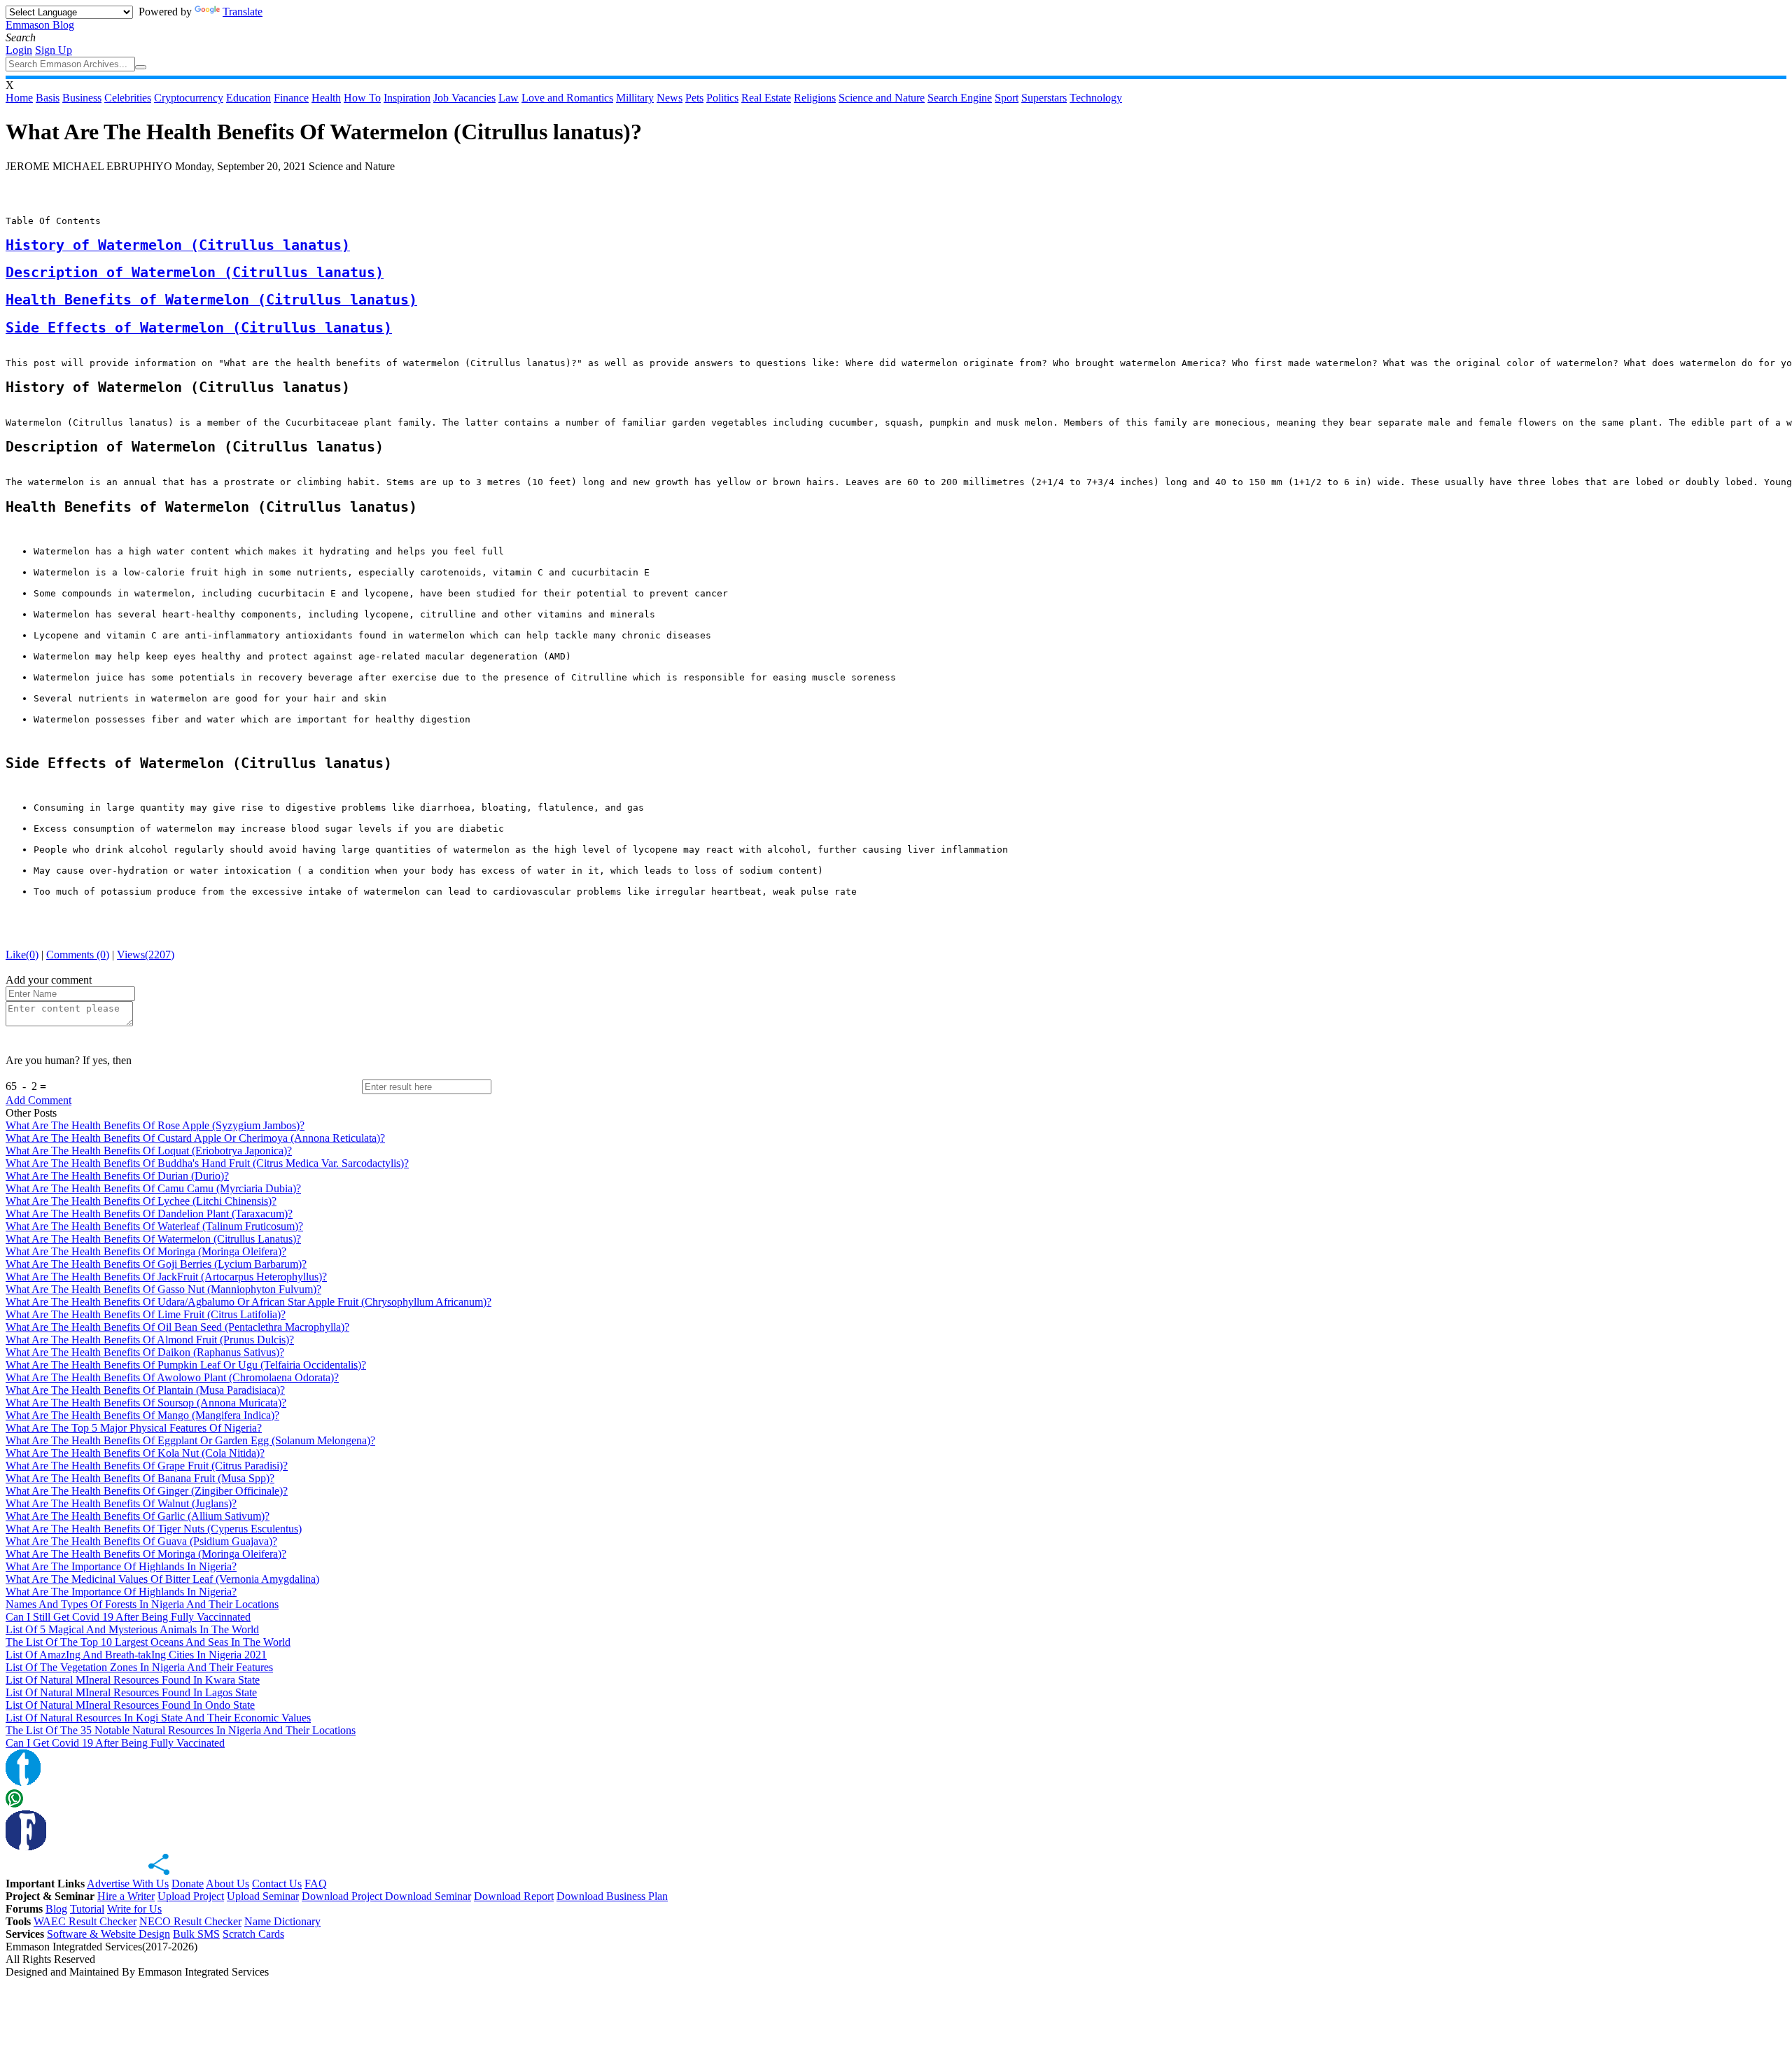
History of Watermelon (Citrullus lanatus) (178, 245)
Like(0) (22, 955)
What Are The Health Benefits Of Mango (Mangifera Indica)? (142, 1415)
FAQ (316, 1884)
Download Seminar (428, 1896)
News (670, 98)
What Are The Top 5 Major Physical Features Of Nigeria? (134, 1428)
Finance (291, 98)
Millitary (635, 98)
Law (509, 98)
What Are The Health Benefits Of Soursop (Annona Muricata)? (146, 1403)
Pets (694, 98)
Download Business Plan (612, 1896)
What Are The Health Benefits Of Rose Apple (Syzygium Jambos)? (155, 1125)
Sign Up (54, 50)
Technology (1096, 98)
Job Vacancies (464, 98)
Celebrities (128, 98)
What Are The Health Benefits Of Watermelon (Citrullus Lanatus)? (153, 1239)
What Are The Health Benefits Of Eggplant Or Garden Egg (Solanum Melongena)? (190, 1440)
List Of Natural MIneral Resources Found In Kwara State (133, 1680)
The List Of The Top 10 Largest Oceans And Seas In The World (148, 1642)
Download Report (514, 1896)
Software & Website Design (108, 1934)
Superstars (1044, 98)
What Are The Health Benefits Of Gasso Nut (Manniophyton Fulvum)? (163, 1289)
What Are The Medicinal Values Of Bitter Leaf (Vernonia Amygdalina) (162, 1579)
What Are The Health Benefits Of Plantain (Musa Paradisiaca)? (145, 1390)
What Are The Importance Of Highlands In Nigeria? (121, 1566)
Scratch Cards (253, 1934)
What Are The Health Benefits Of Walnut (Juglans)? (121, 1503)
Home (19, 98)
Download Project (343, 1896)
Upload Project (191, 1896)
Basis (48, 98)
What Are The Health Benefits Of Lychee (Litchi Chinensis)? (141, 1201)
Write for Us (134, 1909)
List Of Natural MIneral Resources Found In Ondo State (130, 1705)
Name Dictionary (282, 1921)
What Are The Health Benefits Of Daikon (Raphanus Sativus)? (145, 1352)
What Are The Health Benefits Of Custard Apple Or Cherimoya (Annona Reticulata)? (195, 1138)
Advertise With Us (128, 1884)
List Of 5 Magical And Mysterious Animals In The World (132, 1629)
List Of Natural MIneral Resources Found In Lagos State (131, 1692)
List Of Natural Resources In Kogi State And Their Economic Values (158, 1718)
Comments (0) (78, 955)
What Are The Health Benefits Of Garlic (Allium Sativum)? (138, 1516)
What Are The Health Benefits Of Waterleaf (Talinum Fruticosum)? (154, 1226)
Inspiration (407, 98)
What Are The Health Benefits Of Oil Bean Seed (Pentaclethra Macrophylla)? (177, 1327)
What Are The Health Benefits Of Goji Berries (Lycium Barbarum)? (156, 1264)
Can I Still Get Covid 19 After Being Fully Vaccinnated (128, 1617)
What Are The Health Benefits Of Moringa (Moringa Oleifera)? (146, 1251)
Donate (188, 1884)
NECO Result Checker (190, 1921)
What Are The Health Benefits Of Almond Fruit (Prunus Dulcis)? (150, 1340)
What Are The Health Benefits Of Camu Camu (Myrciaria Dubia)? (153, 1188)
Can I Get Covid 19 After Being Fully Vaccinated (115, 1743)
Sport (1007, 98)
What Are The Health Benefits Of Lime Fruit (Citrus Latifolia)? (146, 1314)
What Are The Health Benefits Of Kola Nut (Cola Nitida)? (135, 1453)
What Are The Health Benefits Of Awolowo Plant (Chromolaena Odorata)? (172, 1377)
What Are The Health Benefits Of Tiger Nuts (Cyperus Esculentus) (154, 1529)
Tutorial (87, 1909)
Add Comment (38, 1100)
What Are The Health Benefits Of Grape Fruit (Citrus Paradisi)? (147, 1466)
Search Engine (960, 98)
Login (19, 50)
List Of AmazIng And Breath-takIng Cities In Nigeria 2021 (136, 1655)
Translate (243, 12)
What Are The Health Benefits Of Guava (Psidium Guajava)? (141, 1541)
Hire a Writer (126, 1896)
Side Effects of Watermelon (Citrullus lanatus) (199, 328)
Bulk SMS (196, 1934)
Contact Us (277, 1884)
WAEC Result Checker (85, 1921)
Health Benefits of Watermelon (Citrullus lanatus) (211, 300)
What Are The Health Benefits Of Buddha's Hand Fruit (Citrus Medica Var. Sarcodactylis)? (207, 1163)
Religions (815, 98)
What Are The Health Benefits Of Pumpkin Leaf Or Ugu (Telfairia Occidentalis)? (186, 1365)
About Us (227, 1884)
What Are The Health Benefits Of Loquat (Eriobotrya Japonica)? (149, 1151)
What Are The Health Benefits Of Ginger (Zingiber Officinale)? (147, 1491)
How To (362, 98)
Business (82, 98)
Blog (56, 1909)
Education (248, 98)
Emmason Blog (40, 25)
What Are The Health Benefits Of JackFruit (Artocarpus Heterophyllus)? (166, 1277)
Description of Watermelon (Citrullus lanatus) (195, 273)
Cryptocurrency (189, 98)
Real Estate (766, 98)
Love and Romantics (567, 98)
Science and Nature (882, 98)
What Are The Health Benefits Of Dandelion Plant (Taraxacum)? (149, 1214)
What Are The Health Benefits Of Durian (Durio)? (117, 1176)
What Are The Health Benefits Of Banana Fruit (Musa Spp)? (140, 1478)
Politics (722, 98)
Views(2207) (146, 955)
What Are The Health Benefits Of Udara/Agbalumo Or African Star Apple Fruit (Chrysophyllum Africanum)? (248, 1302)
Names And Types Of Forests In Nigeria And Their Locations (142, 1604)
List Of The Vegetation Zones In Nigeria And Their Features (139, 1667)
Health (326, 98)
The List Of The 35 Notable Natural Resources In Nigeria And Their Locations (181, 1730)
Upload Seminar (263, 1896)
